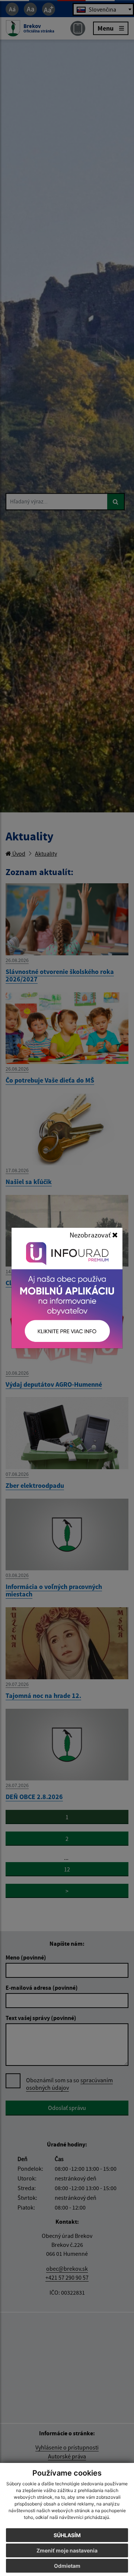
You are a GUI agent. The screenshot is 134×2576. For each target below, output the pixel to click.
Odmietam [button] (67, 2566)
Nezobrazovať (91, 1235)
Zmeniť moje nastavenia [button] (67, 2550)
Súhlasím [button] (67, 2535)
